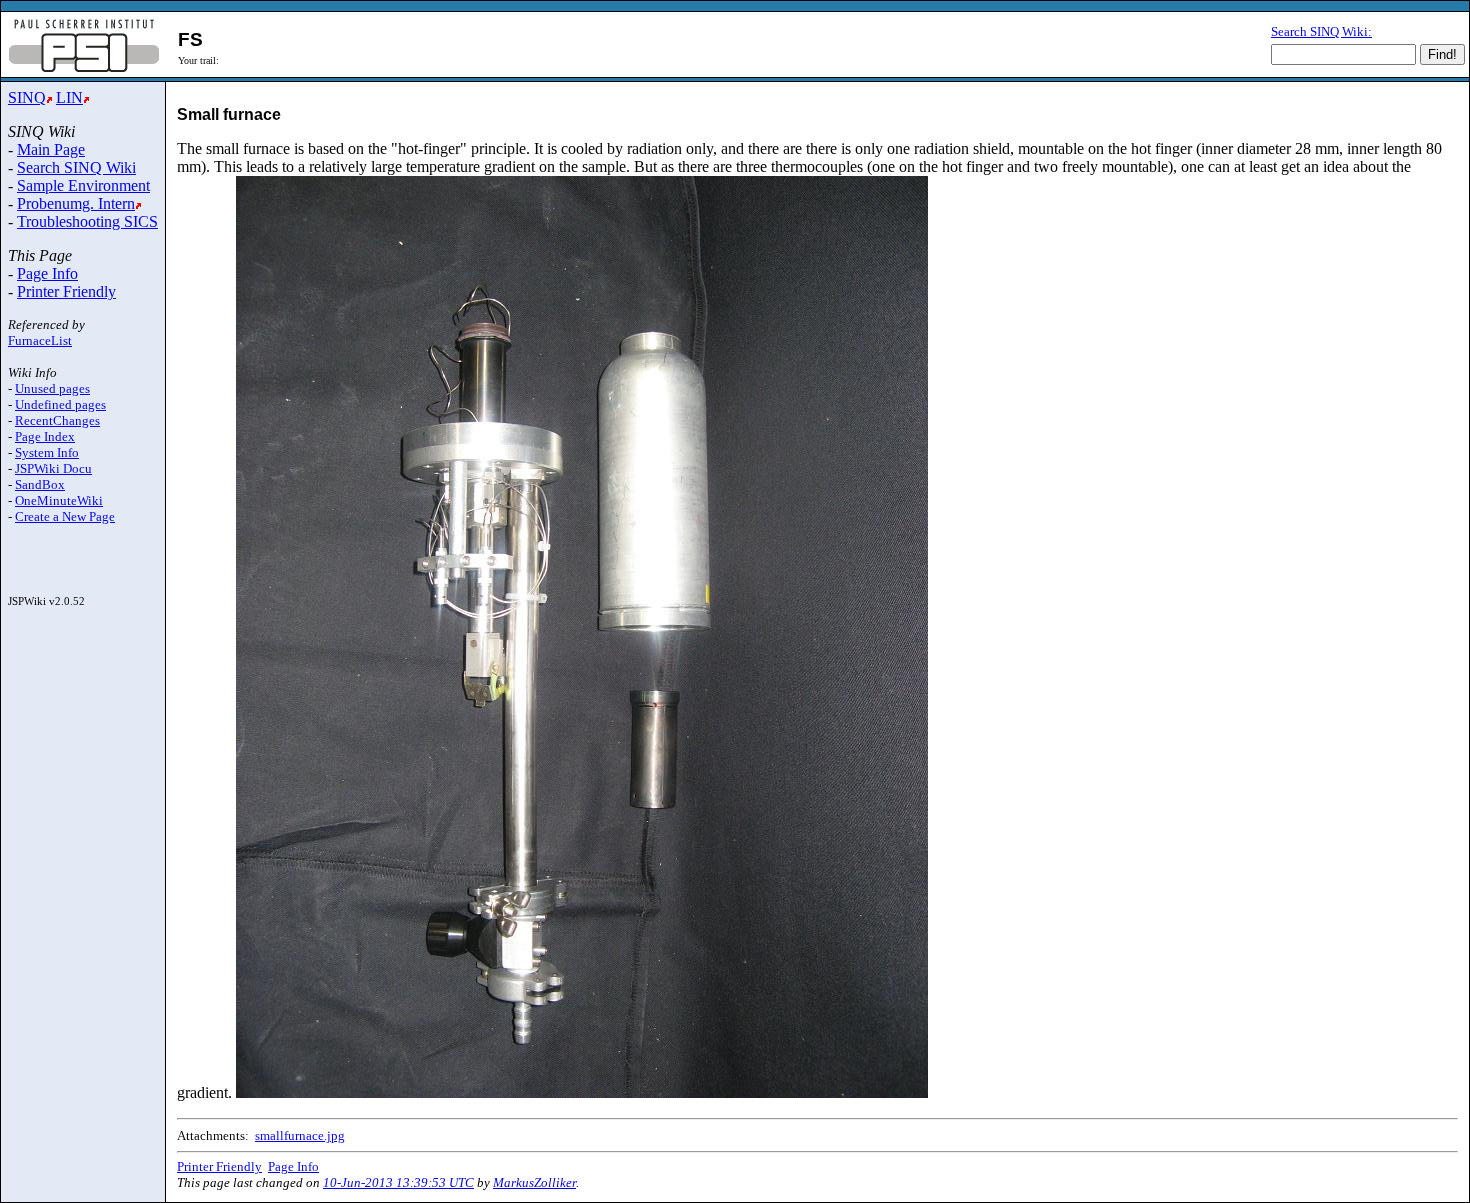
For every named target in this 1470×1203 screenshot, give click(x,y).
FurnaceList (40, 340)
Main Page (51, 149)
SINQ (27, 97)
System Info (47, 452)
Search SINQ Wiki (76, 167)
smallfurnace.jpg (300, 1135)
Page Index (45, 436)
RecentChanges (57, 420)
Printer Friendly (66, 291)
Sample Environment (83, 185)
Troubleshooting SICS (87, 221)
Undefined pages (60, 404)
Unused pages (52, 388)
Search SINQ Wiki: (1321, 31)
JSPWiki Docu (53, 468)
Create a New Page (65, 516)
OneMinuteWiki (59, 500)
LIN (69, 97)
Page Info (47, 273)
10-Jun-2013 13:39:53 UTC (398, 1182)
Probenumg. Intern (76, 203)
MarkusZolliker (534, 1182)
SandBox (40, 484)
